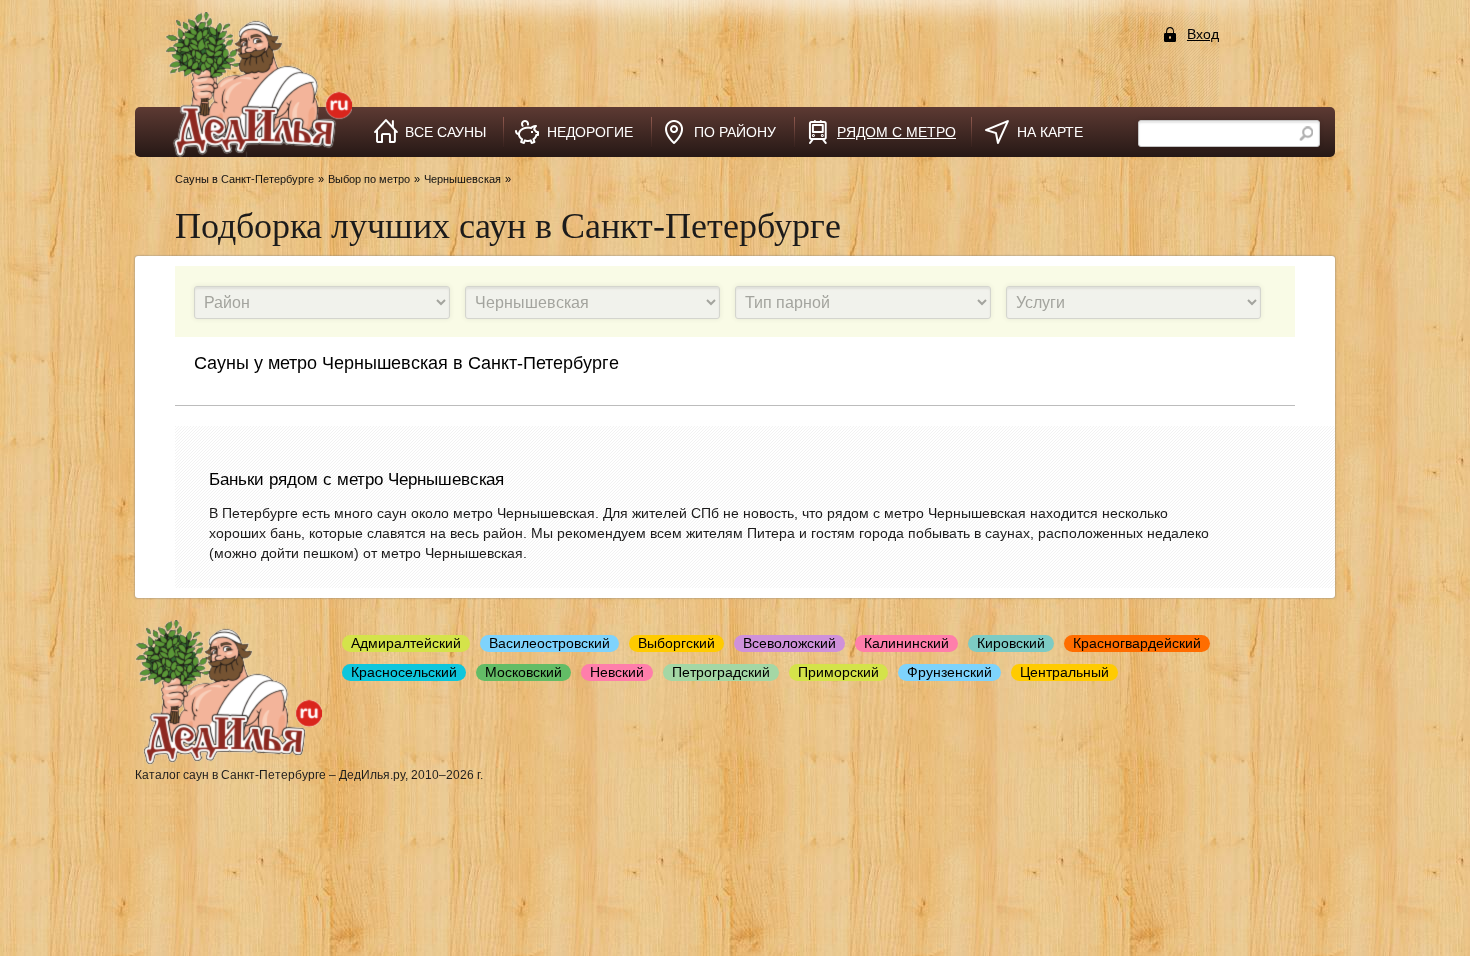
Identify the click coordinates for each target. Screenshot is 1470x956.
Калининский (906, 643)
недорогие (590, 132)
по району (735, 132)
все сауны (445, 132)
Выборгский (676, 643)
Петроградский (721, 672)
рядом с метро (896, 132)
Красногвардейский (1137, 643)
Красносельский (404, 672)
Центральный (1064, 672)
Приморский (838, 672)
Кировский (1011, 643)
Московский (523, 672)
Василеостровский (549, 643)
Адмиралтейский (406, 643)
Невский (617, 672)
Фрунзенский (949, 672)
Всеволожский (789, 643)
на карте (1050, 132)
